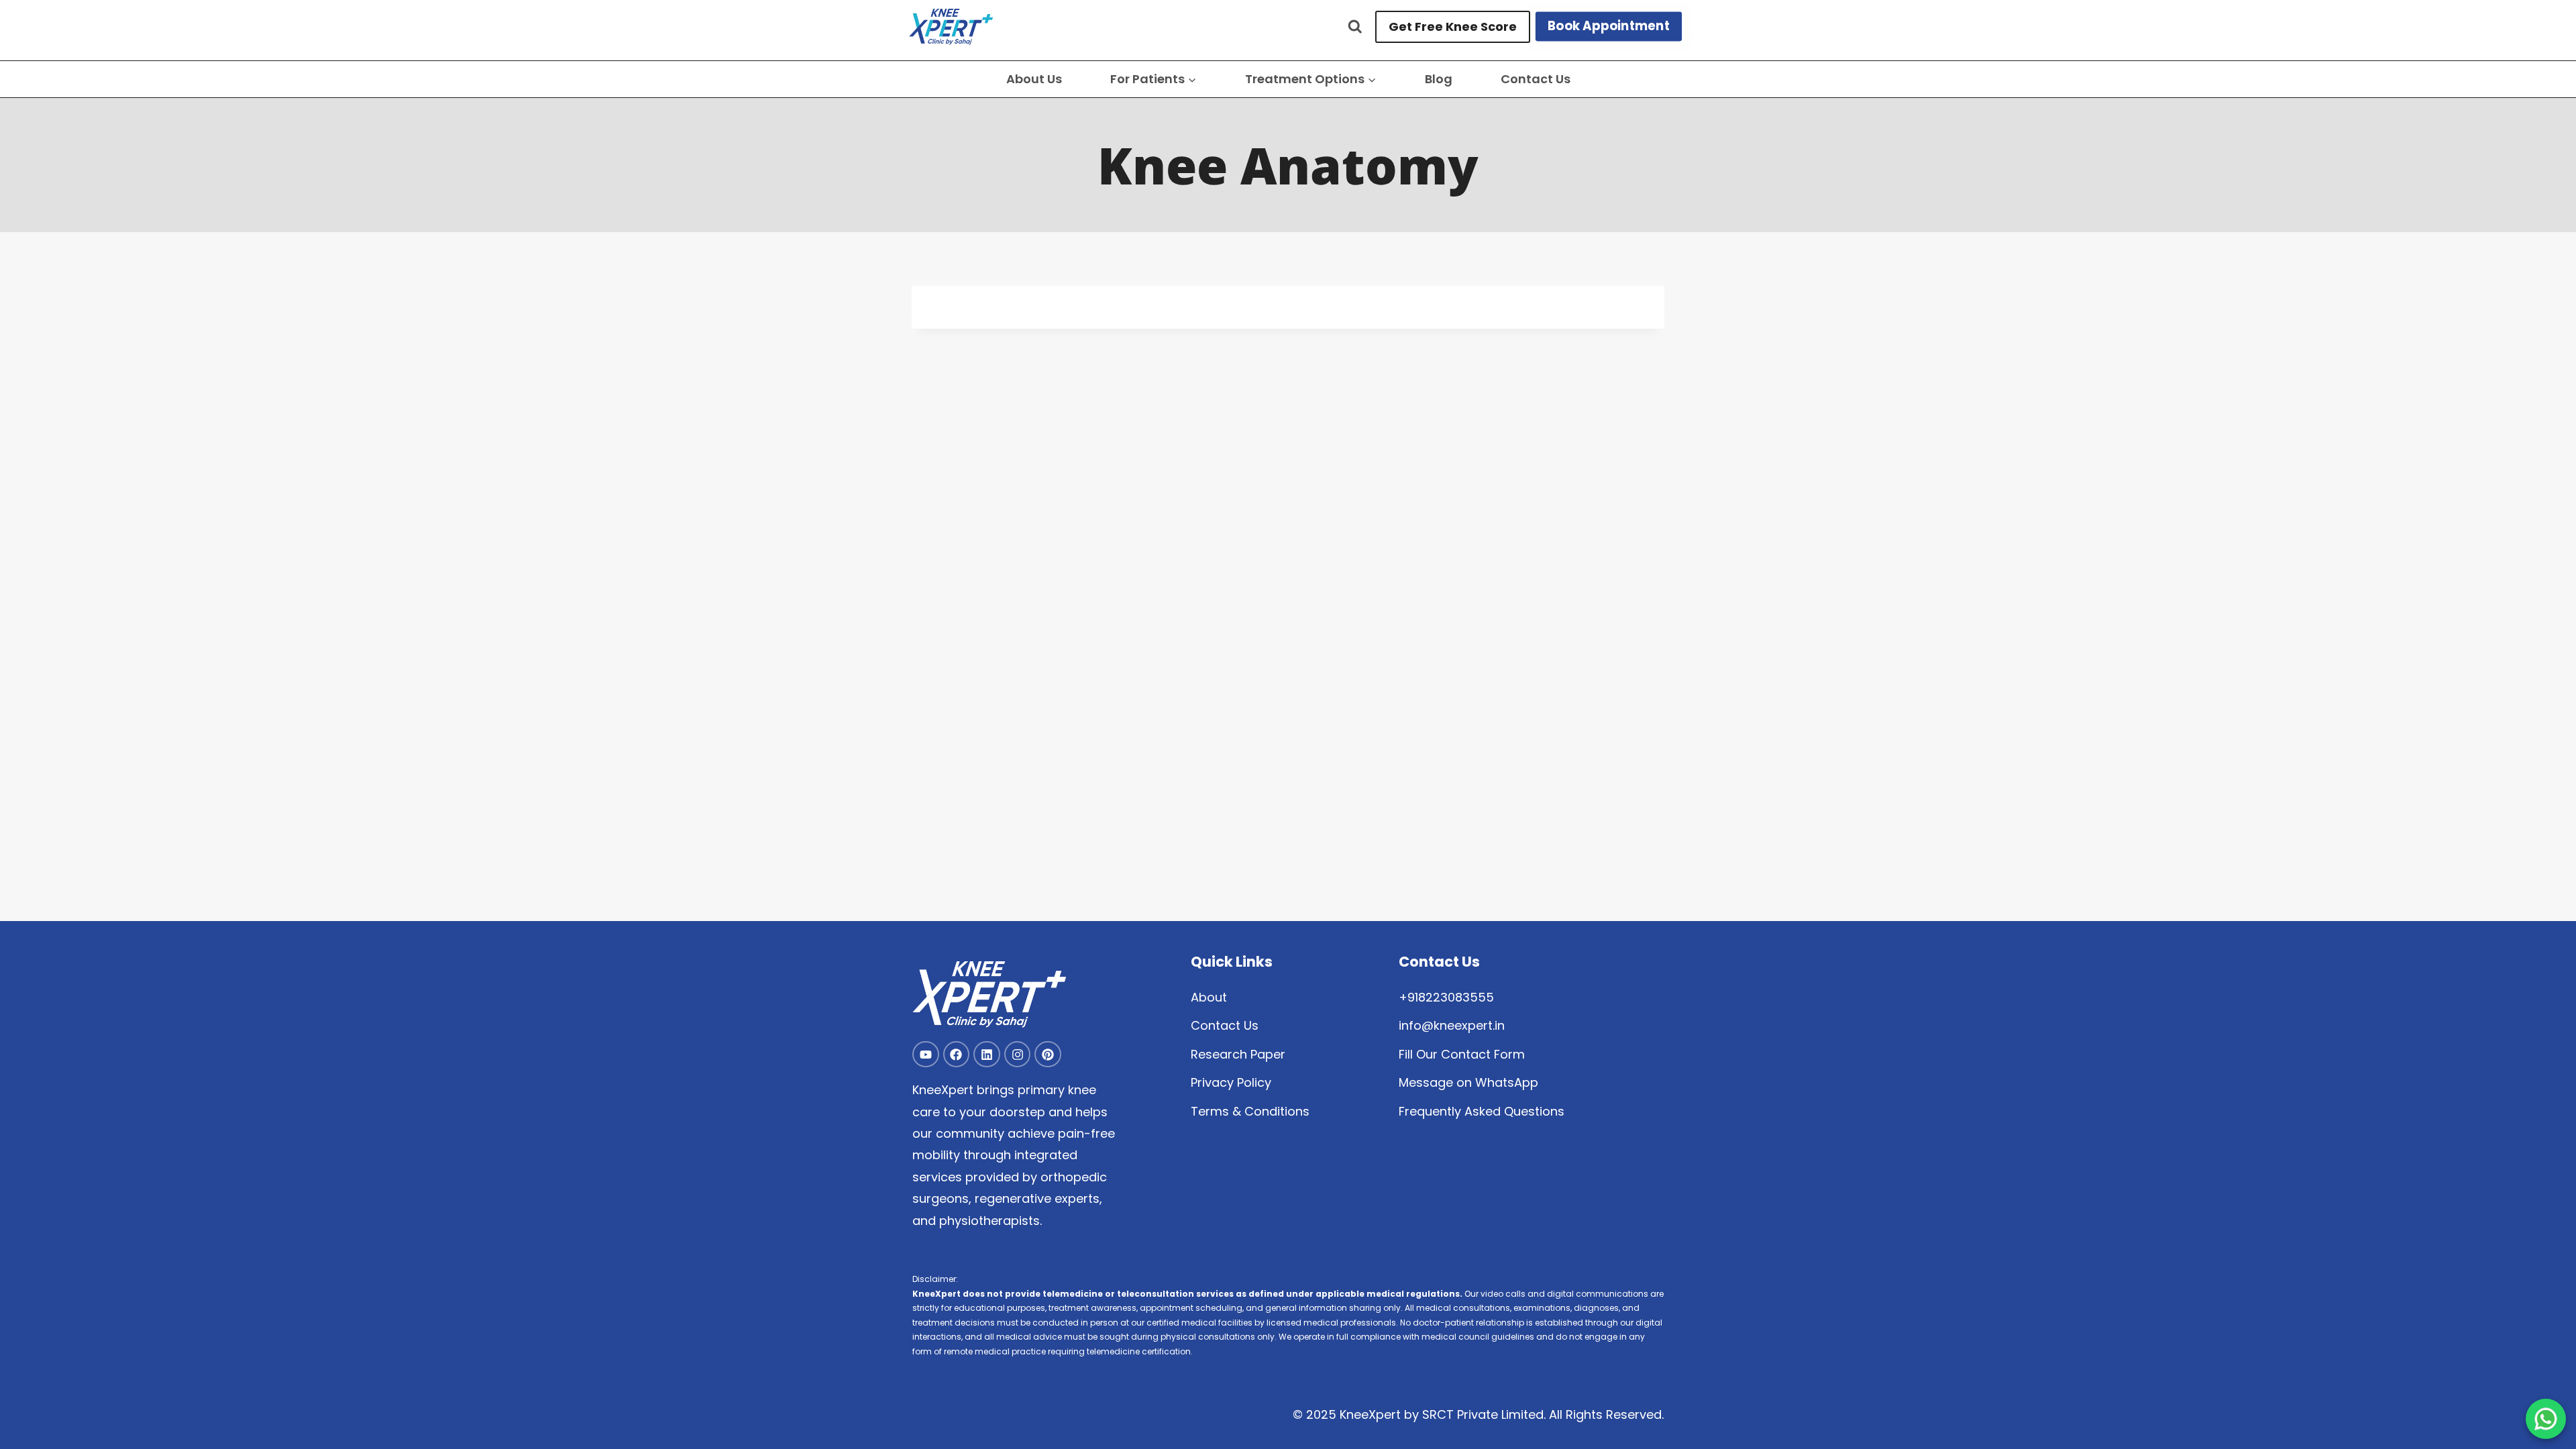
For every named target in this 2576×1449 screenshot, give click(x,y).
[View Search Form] (1355, 27)
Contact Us (1536, 79)
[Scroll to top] (2546, 1396)
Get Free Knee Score (1453, 26)
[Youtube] (926, 1055)
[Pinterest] (1048, 1055)
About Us (1034, 79)
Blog (1439, 79)
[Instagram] (1018, 1055)
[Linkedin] (987, 1055)
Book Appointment (1609, 26)
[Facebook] (957, 1055)
